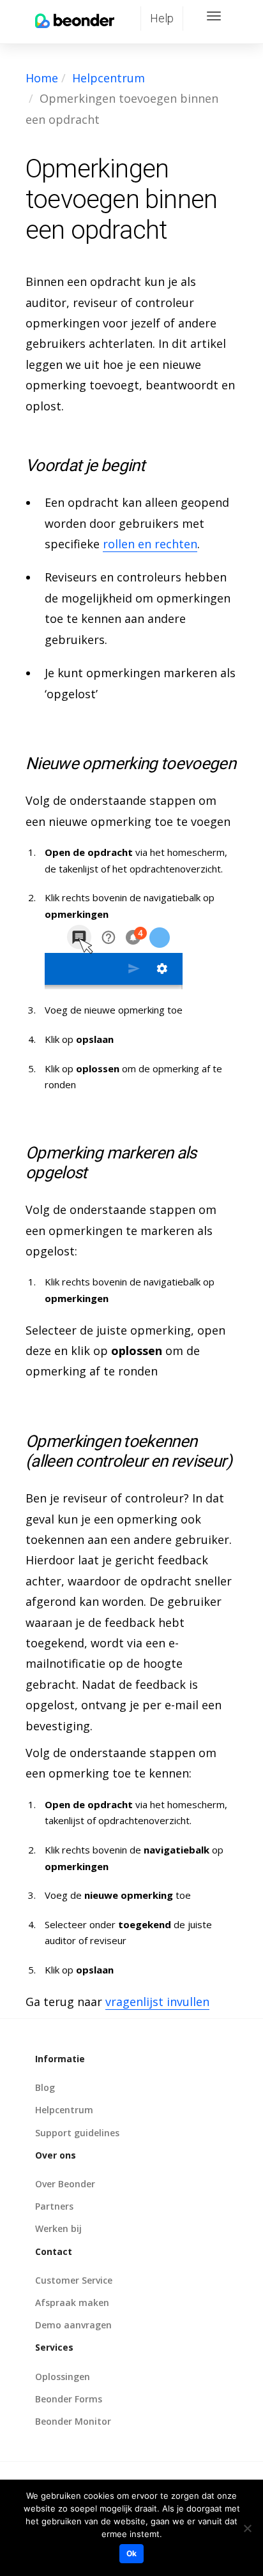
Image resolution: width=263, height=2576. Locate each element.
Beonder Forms (69, 2399)
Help (162, 18)
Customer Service (74, 2280)
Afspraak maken (72, 2303)
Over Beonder (65, 2184)
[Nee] (247, 2528)
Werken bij (58, 2228)
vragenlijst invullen (157, 2002)
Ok (131, 2553)
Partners (54, 2206)
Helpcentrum (109, 78)
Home (42, 78)
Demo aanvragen (73, 2325)
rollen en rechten (150, 544)
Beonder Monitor (73, 2421)
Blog (45, 2087)
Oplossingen (63, 2377)
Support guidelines (77, 2133)
